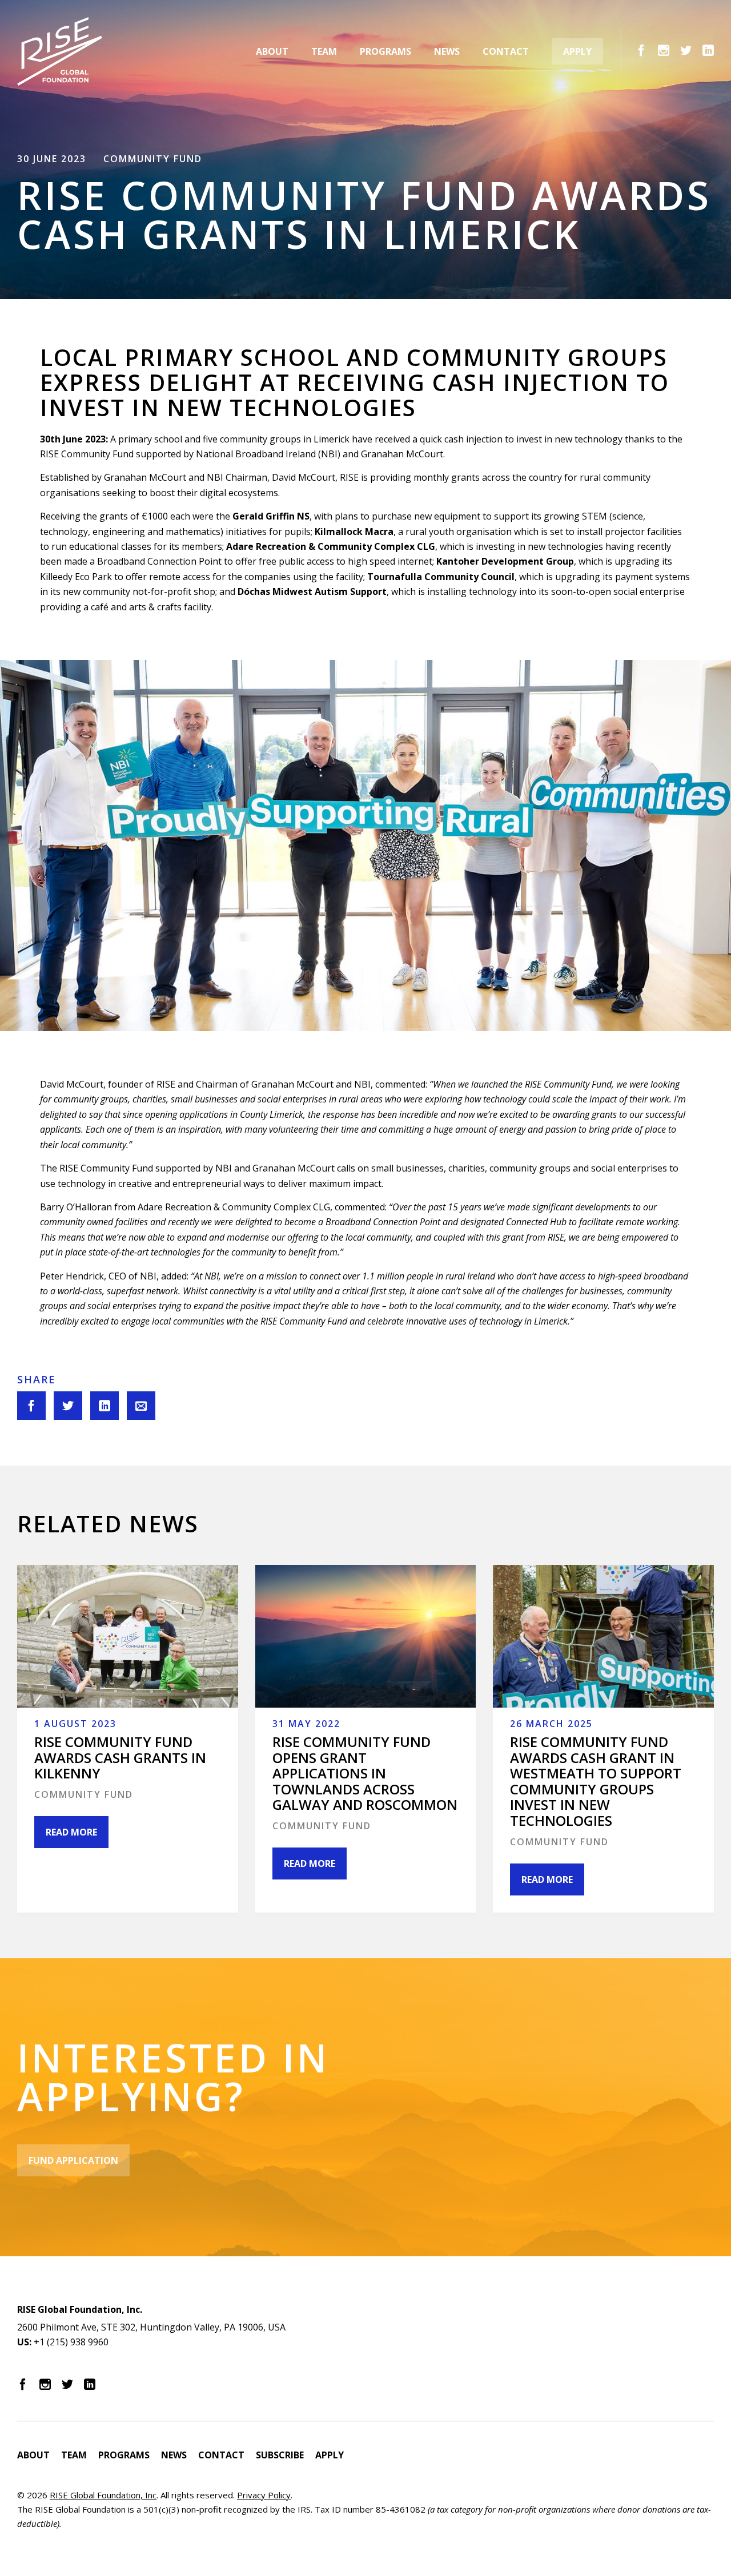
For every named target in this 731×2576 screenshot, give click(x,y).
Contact (506, 51)
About (272, 51)
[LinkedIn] (708, 50)
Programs (385, 51)
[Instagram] (664, 50)
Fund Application (73, 2160)
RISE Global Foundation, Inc (103, 2495)
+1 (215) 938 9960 (71, 2342)
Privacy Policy (264, 2495)
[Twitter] (686, 50)
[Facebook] (641, 50)
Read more (71, 1832)
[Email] (141, 1406)
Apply (577, 51)
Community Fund (153, 159)
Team (324, 51)
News (447, 51)
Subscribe (280, 2455)
